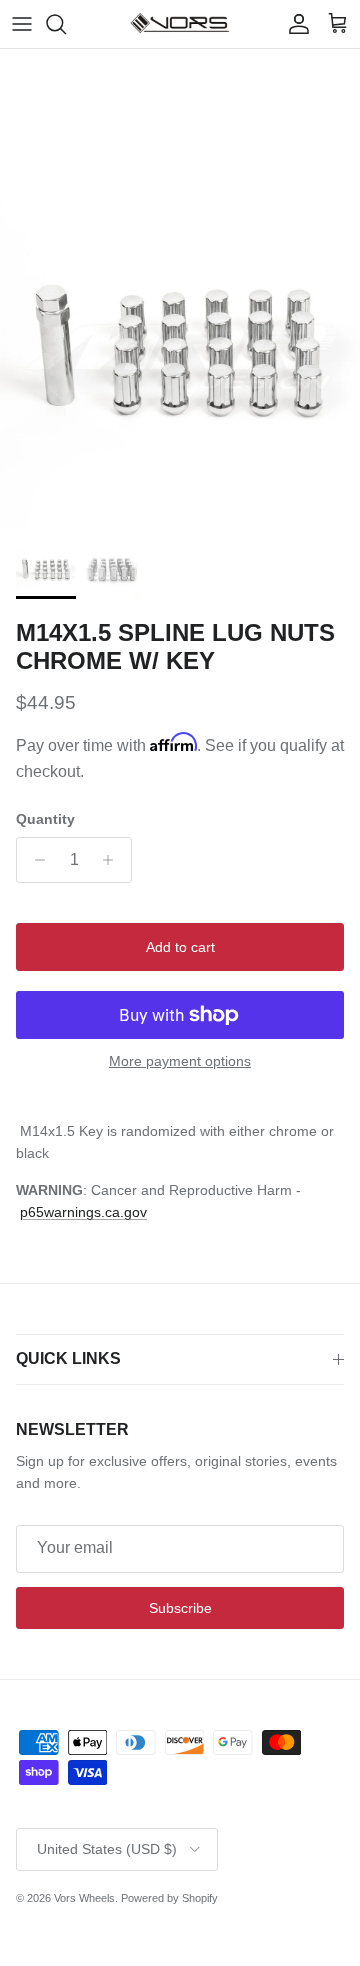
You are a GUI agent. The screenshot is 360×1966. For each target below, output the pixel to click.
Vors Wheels (84, 1898)
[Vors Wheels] (180, 24)
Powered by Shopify (169, 1898)
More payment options (180, 1061)
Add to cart (180, 947)
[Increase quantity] (113, 860)
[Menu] (22, 24)
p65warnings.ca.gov (83, 1212)
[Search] (66, 24)
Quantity (45, 819)
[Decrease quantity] (34, 860)
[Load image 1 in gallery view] (180, 349)
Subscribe (180, 1608)
